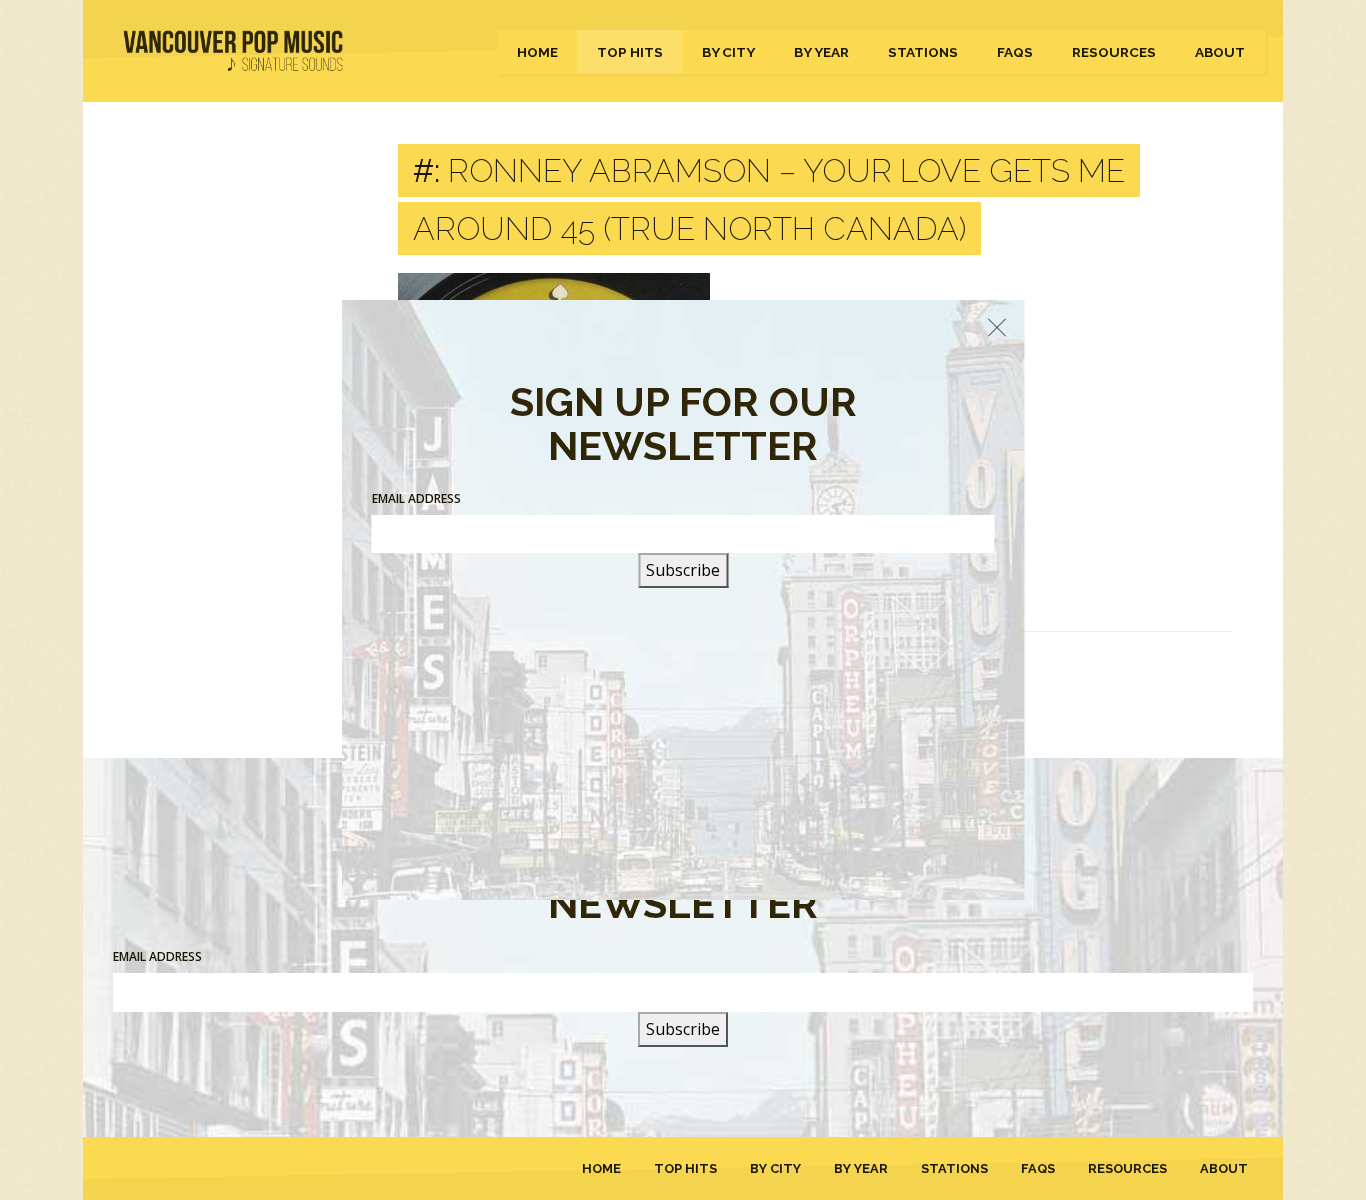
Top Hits (630, 52)
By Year (821, 52)
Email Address (157, 956)
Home (537, 52)
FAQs (1015, 52)
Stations (923, 52)
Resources (1114, 52)
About (1220, 52)
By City (728, 52)
